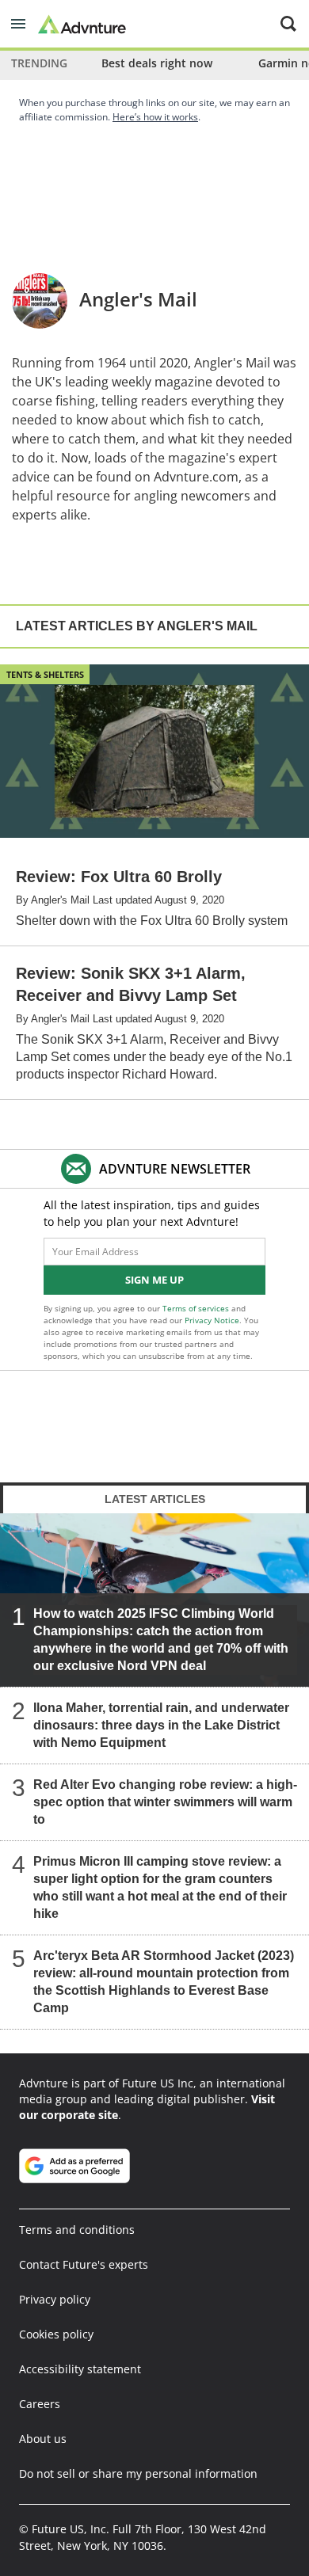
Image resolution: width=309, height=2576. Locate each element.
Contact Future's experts (84, 2264)
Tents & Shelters (45, 674)
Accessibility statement (80, 2369)
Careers (40, 2404)
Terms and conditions (77, 2230)
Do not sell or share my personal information (138, 2473)
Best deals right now (157, 63)
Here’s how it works (155, 117)
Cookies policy (56, 2334)
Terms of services (197, 1308)
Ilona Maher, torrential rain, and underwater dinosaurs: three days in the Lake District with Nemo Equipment (161, 1725)
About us (43, 2439)
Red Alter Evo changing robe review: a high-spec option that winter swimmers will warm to (165, 1802)
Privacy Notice (212, 1320)
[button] (18, 24)
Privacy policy (55, 2299)
